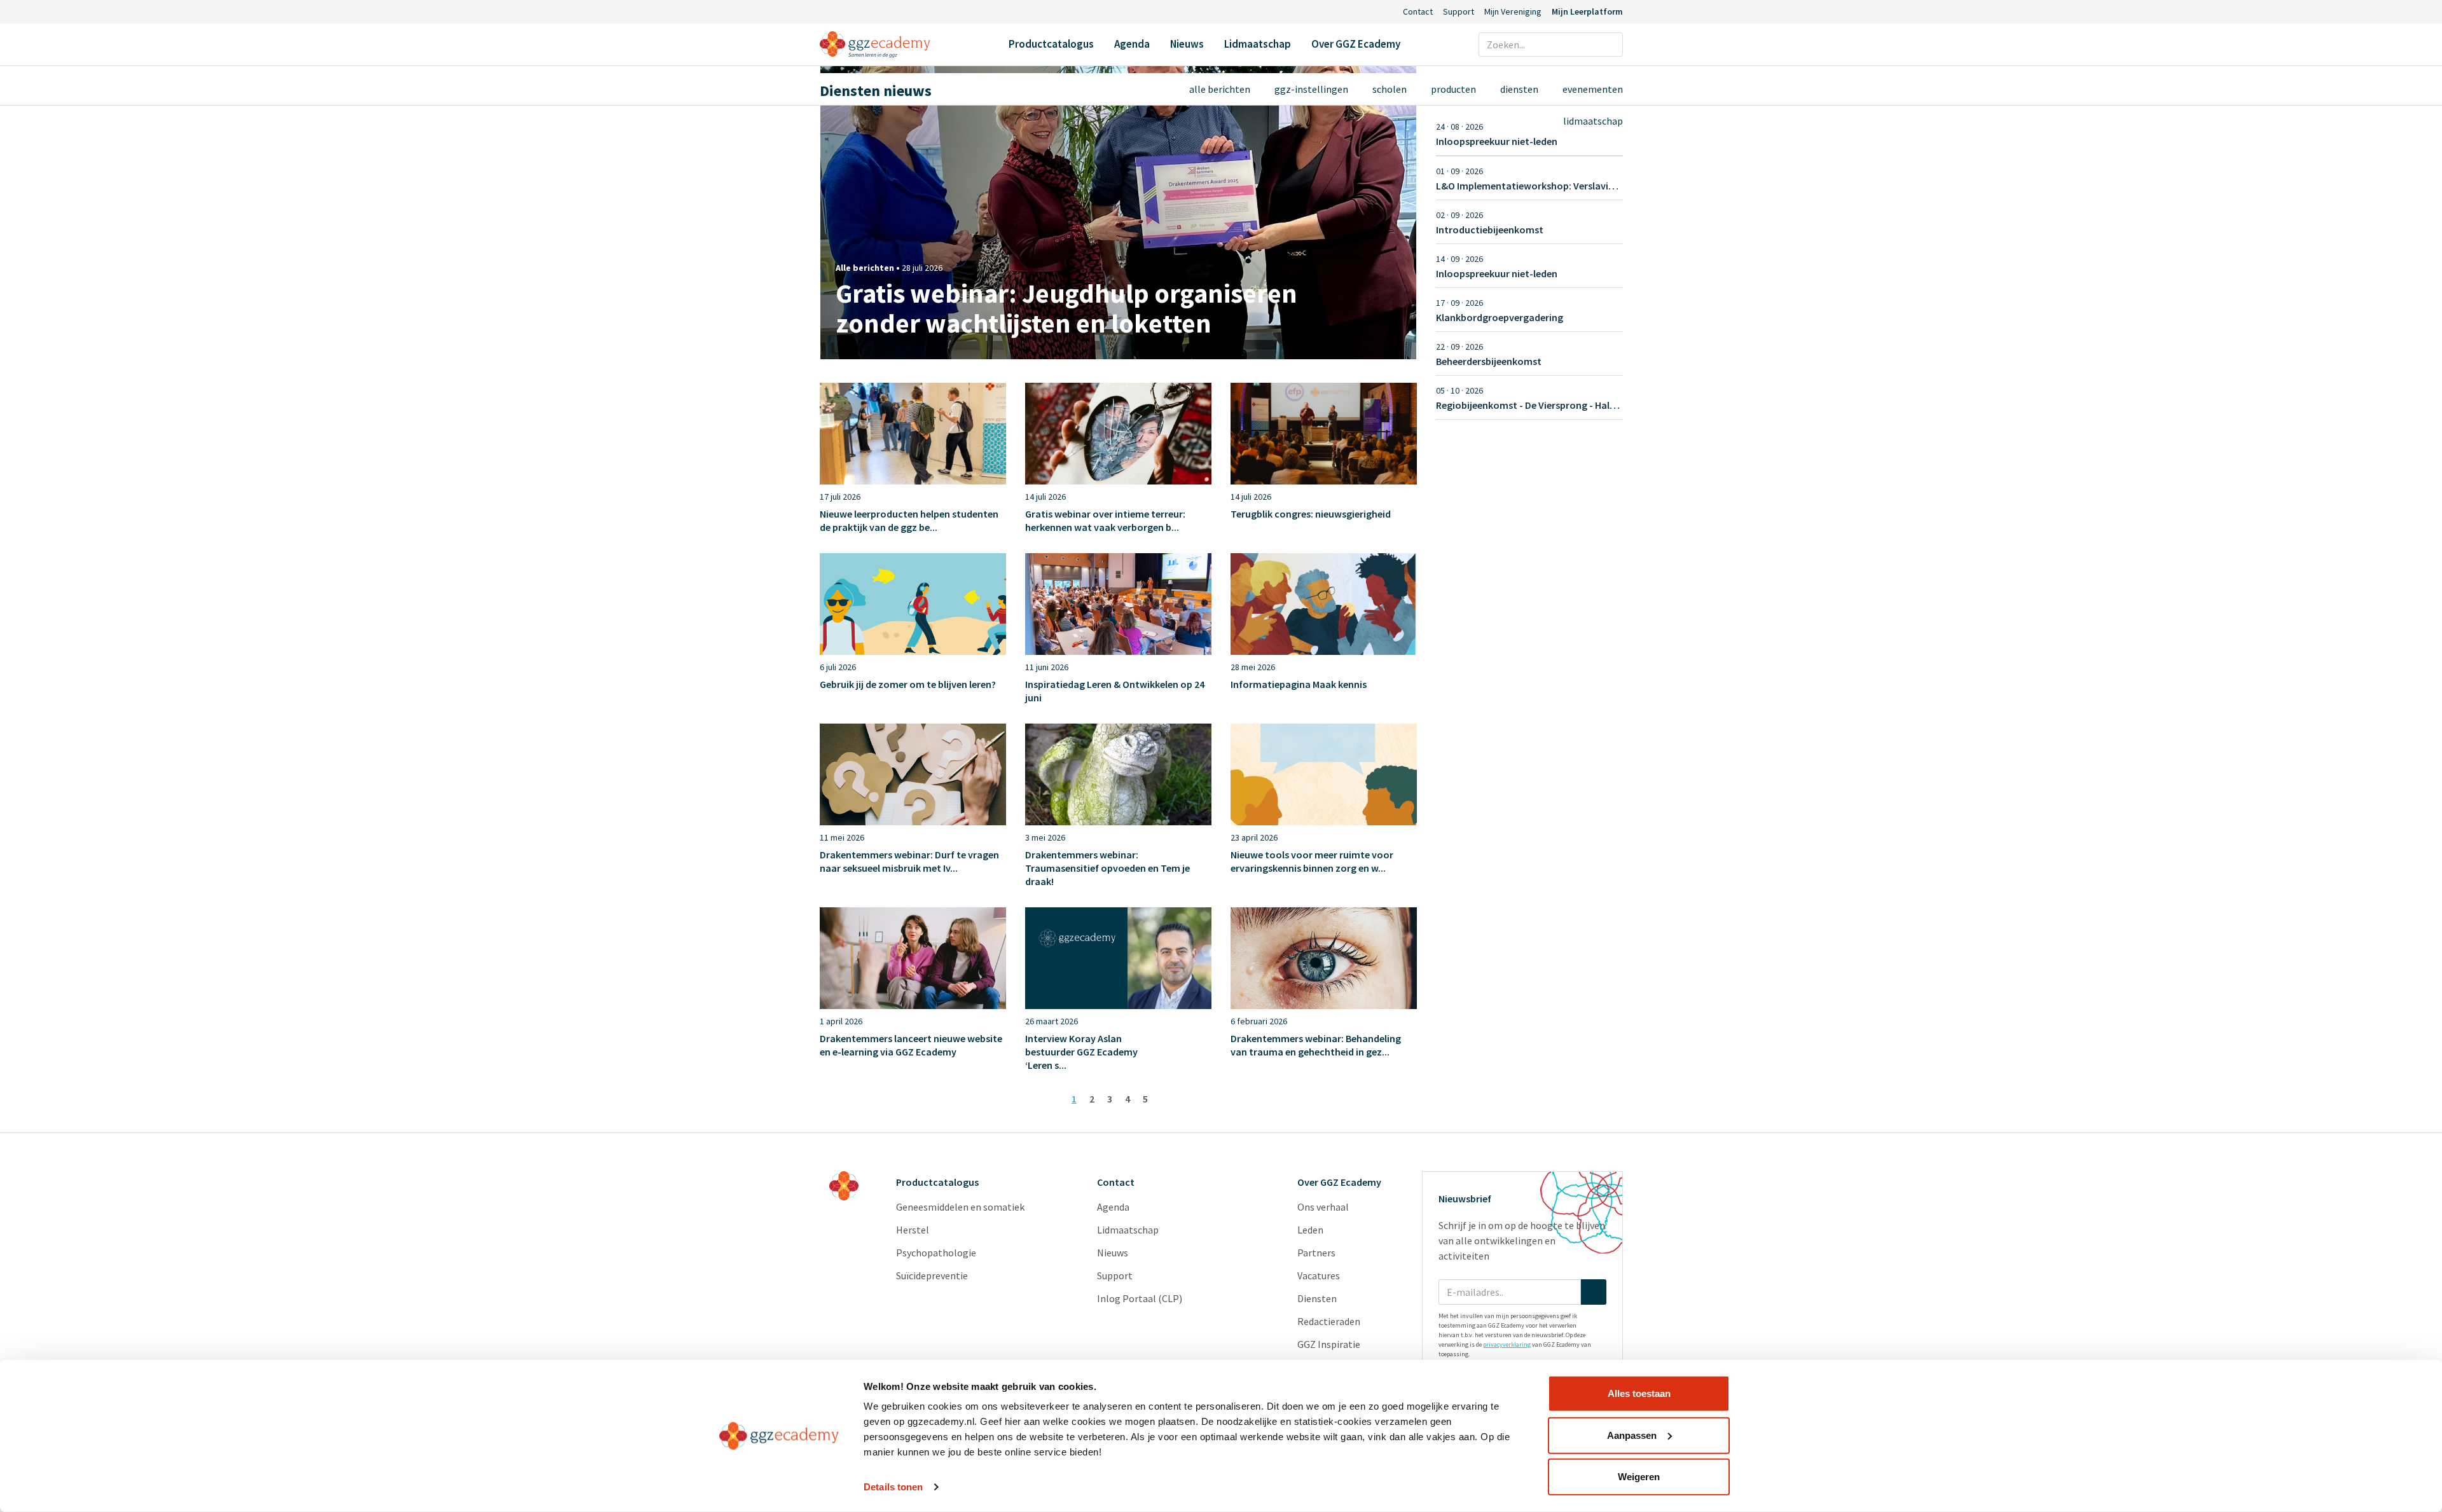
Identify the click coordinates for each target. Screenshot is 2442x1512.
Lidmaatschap (1258, 44)
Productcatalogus (1051, 44)
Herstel (913, 1230)
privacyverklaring (1507, 1344)
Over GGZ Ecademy (1356, 44)
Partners (1316, 1253)
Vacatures (1319, 1275)
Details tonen (893, 1487)
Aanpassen (1632, 1435)
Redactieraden (1329, 1321)
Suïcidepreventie (932, 1275)
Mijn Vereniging (1513, 11)
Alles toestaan (1639, 1393)
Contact (1418, 11)
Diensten (1519, 89)
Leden (1310, 1230)
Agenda (1132, 44)
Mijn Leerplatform (1587, 11)
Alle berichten (1220, 89)
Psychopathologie (936, 1253)
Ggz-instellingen (1311, 89)
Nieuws (1187, 44)
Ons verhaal (1323, 1207)
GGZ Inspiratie (1329, 1344)
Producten (1453, 89)
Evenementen (1593, 89)
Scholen (1390, 89)
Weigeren (1639, 1477)
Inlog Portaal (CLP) (1140, 1298)
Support (1459, 11)
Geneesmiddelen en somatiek (960, 1207)
